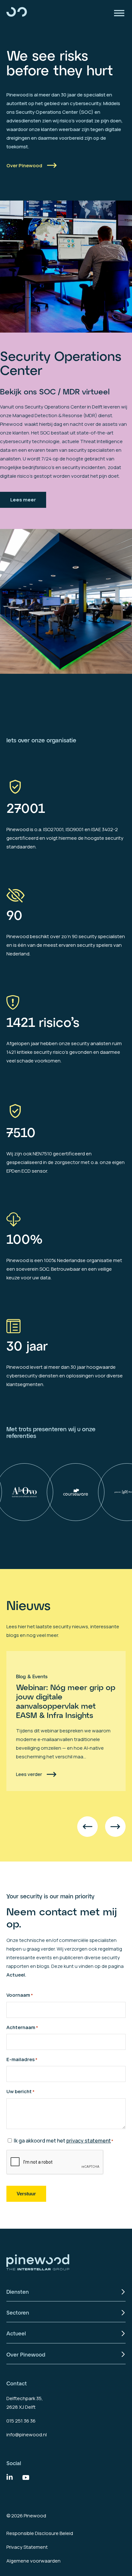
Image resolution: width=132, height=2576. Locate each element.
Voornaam (20, 1995)
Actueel (16, 1975)
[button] (87, 1827)
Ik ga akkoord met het (64, 2141)
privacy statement (89, 2141)
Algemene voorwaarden (33, 2561)
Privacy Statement (27, 2547)
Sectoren (18, 2312)
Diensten (18, 2292)
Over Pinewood (24, 165)
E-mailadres (22, 2059)
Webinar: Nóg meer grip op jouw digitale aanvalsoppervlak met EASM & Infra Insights (66, 1701)
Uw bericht (21, 2091)
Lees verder (29, 1774)
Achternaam (22, 2027)
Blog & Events (32, 1676)
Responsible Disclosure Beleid (40, 2533)
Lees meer (23, 500)
